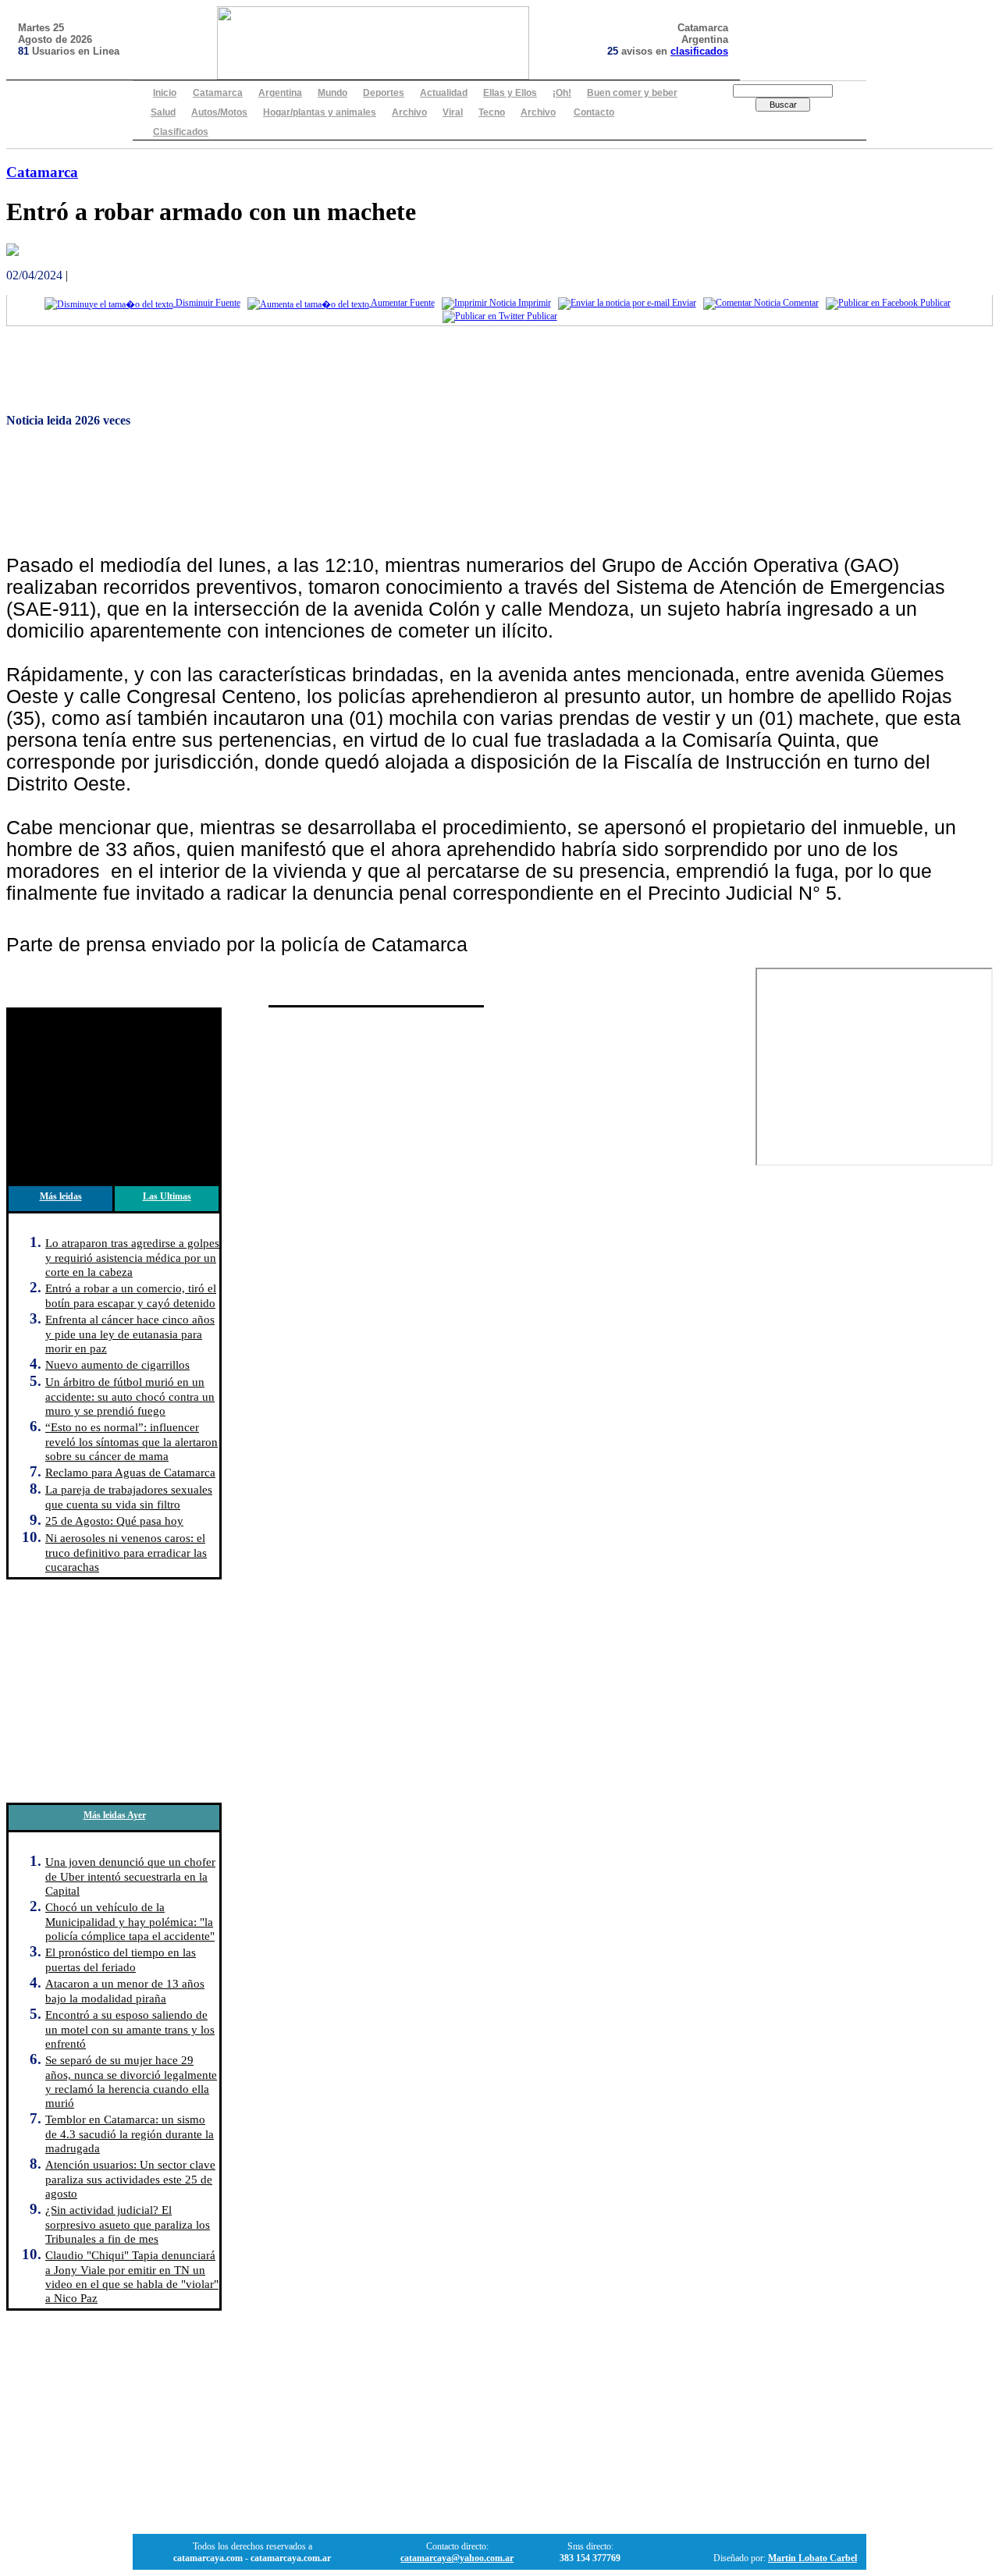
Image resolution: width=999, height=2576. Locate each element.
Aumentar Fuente (402, 303)
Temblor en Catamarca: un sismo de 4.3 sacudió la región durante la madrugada (130, 2134)
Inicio (165, 93)
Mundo (332, 93)
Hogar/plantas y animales (320, 112)
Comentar (800, 303)
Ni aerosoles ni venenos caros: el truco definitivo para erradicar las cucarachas (126, 1552)
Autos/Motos (219, 112)
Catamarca (218, 93)
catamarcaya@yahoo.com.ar (457, 2558)
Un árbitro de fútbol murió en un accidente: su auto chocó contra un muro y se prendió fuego (130, 1396)
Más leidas (61, 1196)
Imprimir (533, 303)
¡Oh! (562, 93)
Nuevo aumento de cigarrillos (117, 1364)
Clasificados (181, 132)
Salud (163, 112)
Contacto (594, 112)
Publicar (934, 303)
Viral (453, 112)
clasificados (699, 51)
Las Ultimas (167, 1196)
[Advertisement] (475, 372)
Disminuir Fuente (207, 303)
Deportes (384, 93)
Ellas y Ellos (510, 93)
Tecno (492, 112)
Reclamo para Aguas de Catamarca (130, 1472)
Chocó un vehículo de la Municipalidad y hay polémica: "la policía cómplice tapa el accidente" (130, 1921)
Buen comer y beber (632, 93)
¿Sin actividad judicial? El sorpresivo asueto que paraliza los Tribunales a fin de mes (128, 2224)
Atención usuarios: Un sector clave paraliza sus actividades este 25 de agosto (130, 2179)
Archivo (409, 112)
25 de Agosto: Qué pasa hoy (114, 1521)
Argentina (280, 93)
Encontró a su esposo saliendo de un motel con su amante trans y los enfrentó (130, 2029)
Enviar (683, 303)
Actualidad (444, 93)
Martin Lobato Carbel (812, 2558)
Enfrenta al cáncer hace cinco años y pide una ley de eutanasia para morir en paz (130, 1334)
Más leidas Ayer (115, 1815)
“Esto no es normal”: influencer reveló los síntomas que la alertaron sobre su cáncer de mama (132, 1441)
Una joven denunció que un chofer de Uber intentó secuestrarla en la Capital (130, 1876)
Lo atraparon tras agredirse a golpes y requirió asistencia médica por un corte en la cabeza (132, 1257)
